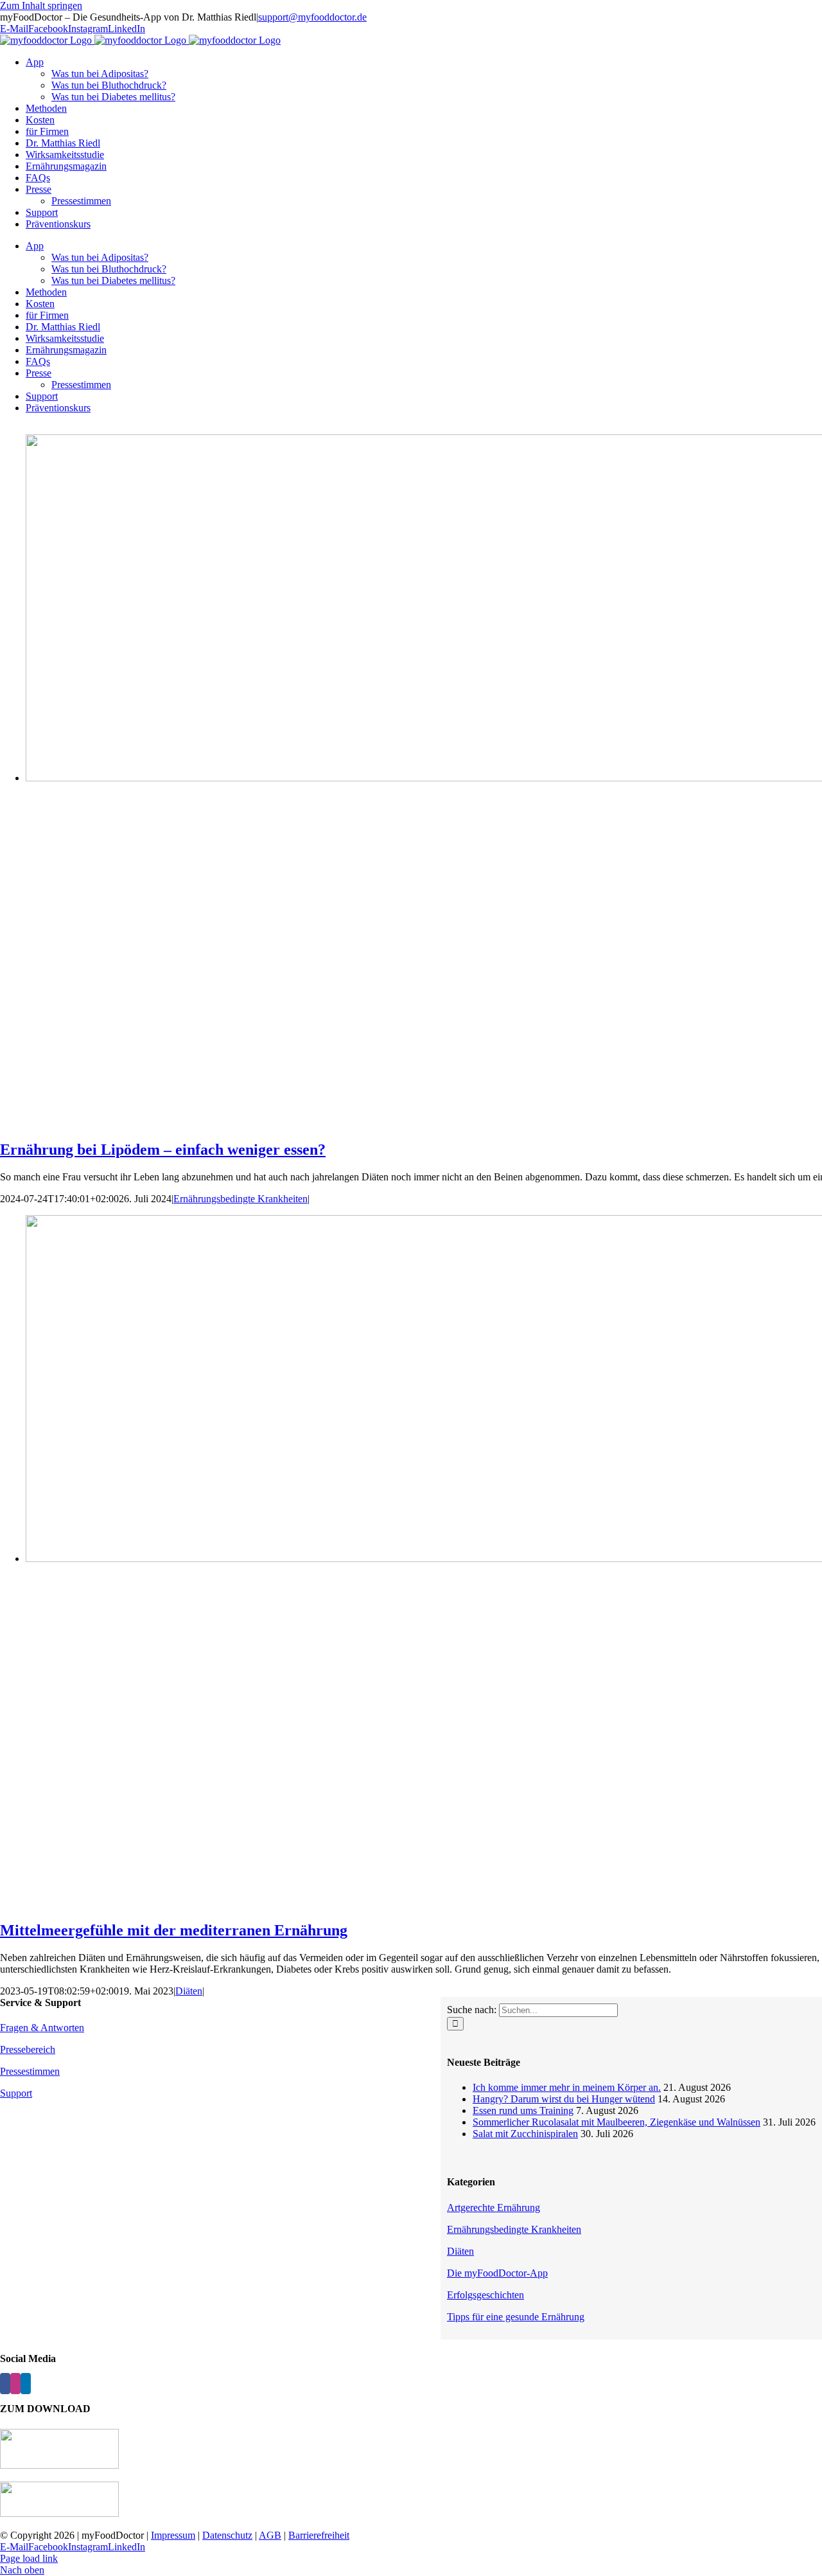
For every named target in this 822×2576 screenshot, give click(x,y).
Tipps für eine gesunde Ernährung (516, 2317)
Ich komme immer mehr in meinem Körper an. (567, 2087)
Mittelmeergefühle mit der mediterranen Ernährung (174, 1930)
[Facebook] (5, 2384)
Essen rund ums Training (523, 2110)
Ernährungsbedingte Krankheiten (240, 1199)
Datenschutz (227, 2535)
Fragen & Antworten (42, 2028)
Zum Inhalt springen (41, 5)
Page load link (29, 2558)
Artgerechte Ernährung (494, 2207)
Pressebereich (28, 2049)
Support (16, 2093)
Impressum (173, 2535)
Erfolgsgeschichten (485, 2295)
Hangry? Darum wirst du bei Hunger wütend (564, 2099)
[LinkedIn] (26, 2384)
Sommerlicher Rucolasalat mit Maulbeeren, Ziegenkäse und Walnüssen (616, 2122)
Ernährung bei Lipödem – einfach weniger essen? (163, 1150)
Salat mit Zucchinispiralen (525, 2134)
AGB (270, 2535)
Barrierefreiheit (319, 2535)
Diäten (189, 1991)
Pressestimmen (30, 2071)
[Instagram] (15, 2384)
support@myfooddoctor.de (312, 17)
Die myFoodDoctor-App (497, 2273)
